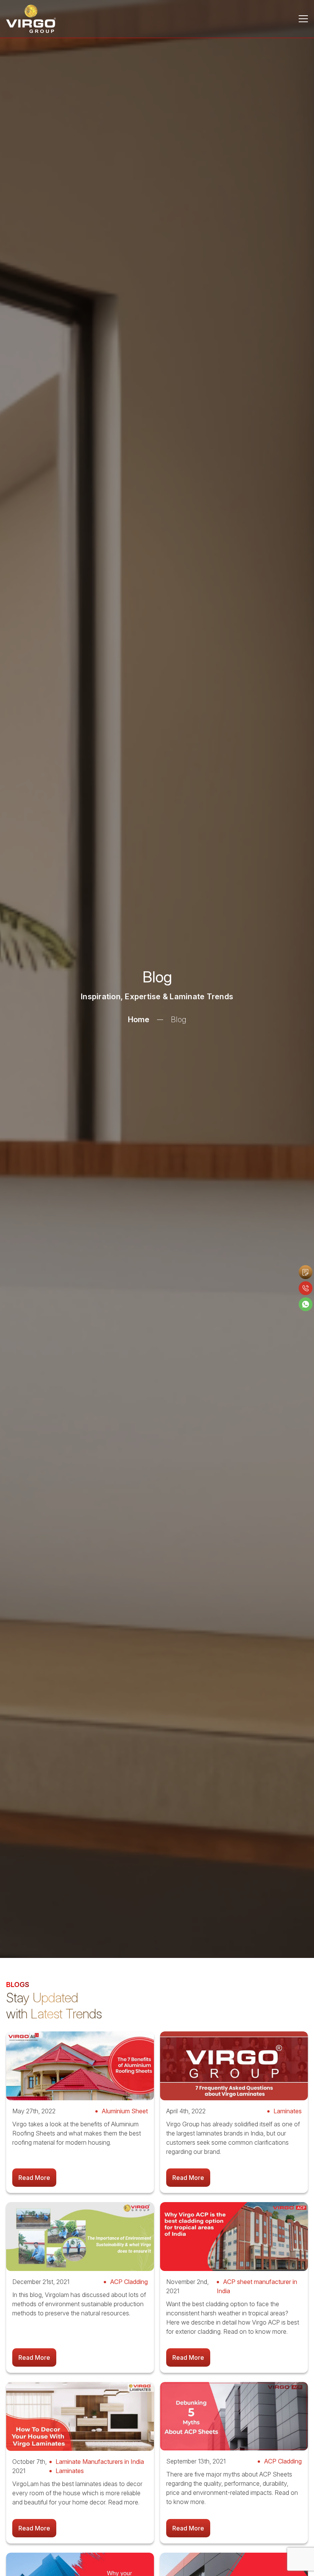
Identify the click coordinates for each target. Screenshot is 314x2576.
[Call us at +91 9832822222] (306, 1288)
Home (139, 1020)
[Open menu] (303, 19)
